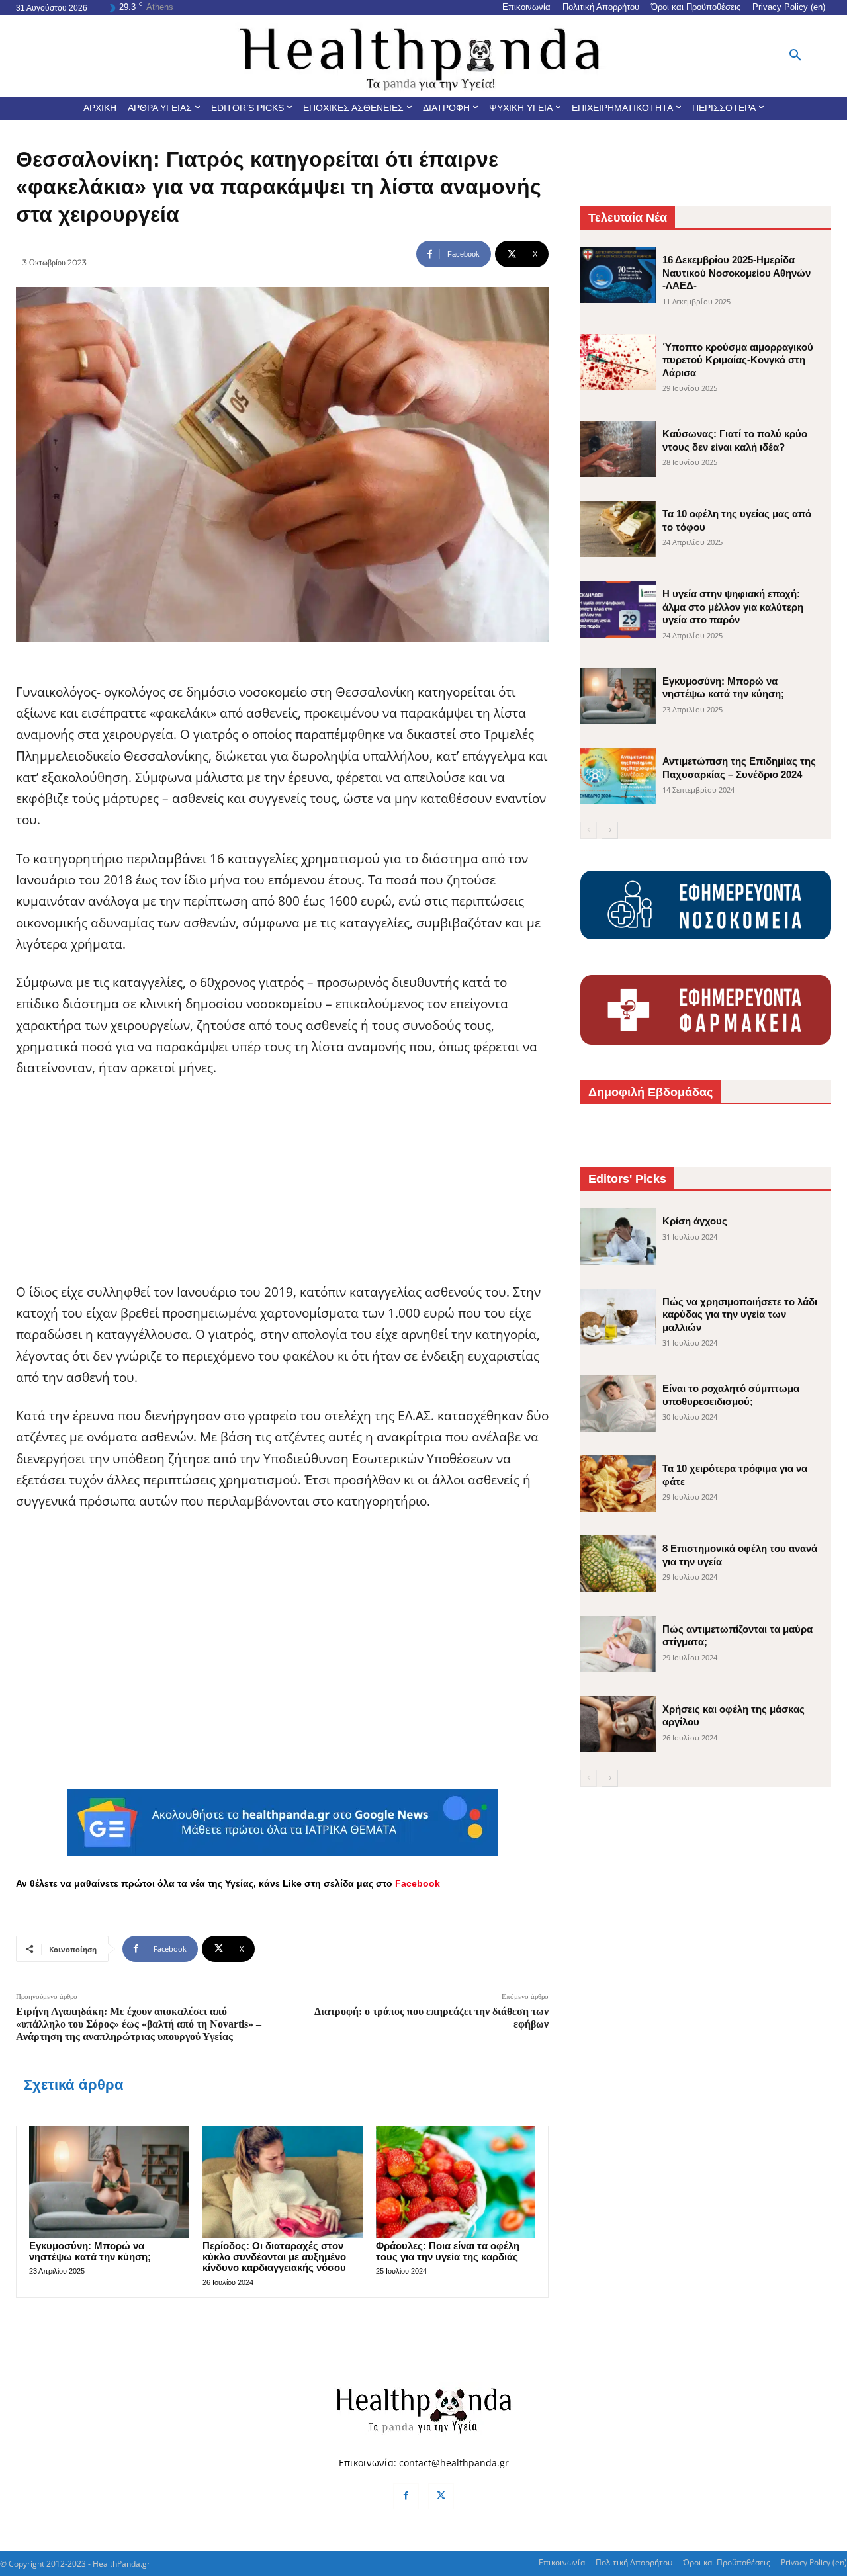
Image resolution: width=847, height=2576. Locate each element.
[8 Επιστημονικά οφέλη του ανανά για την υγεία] (618, 1564)
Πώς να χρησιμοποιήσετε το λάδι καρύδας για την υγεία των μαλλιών (740, 1314)
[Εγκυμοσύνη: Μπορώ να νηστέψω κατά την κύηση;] (109, 2182)
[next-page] (610, 830)
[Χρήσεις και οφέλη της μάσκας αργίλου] (618, 1724)
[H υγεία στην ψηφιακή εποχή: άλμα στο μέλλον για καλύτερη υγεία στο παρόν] (618, 609)
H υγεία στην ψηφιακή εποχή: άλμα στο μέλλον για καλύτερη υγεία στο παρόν (733, 607)
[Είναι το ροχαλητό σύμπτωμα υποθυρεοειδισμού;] (618, 1403)
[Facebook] (406, 2496)
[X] (441, 2496)
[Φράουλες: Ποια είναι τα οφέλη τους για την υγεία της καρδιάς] (456, 2182)
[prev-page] (589, 830)
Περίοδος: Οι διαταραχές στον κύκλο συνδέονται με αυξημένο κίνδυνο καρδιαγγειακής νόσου (274, 2256)
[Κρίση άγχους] (618, 1236)
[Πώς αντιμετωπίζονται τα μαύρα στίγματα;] (618, 1644)
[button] (795, 56)
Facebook (418, 1883)
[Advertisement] (282, 1189)
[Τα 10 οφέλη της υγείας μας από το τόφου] (618, 529)
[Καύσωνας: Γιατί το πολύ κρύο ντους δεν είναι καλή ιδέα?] (618, 449)
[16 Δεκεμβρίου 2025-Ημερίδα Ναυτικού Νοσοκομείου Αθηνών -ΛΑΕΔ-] (618, 275)
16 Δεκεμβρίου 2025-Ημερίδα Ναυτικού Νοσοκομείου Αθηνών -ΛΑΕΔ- (736, 273)
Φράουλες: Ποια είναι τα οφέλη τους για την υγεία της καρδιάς (448, 2251)
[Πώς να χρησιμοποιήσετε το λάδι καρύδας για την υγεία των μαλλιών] (618, 1317)
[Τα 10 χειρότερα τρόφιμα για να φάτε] (618, 1483)
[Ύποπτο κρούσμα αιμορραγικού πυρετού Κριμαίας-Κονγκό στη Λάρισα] (618, 362)
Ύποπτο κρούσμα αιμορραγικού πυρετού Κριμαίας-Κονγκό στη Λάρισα (738, 360)
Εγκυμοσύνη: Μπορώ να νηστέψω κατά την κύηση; (90, 2251)
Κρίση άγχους (695, 1221)
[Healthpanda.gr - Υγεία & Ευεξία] (423, 56)
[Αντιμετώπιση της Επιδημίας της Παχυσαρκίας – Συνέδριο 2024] (618, 776)
